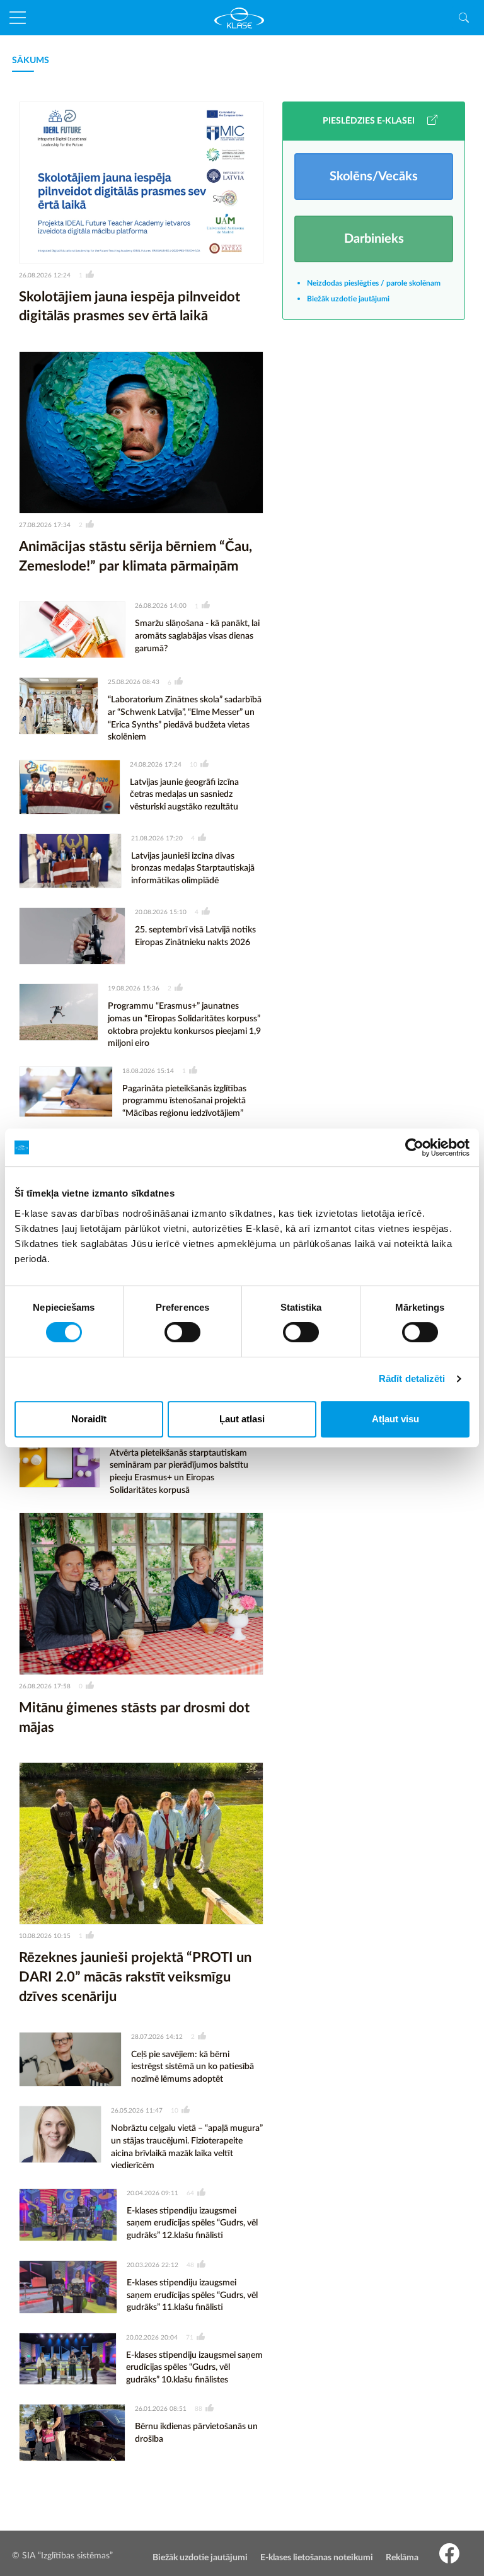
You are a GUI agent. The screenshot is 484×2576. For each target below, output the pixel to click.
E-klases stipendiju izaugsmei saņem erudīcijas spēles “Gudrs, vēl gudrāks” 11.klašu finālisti (192, 2295)
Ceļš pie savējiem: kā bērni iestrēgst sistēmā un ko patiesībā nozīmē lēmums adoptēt (193, 2067)
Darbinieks (374, 239)
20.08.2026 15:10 (161, 912)
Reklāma (402, 2558)
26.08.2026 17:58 (45, 1686)
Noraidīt (89, 1419)
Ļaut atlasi (242, 1419)
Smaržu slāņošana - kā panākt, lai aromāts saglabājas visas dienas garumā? (197, 636)
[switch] (182, 1332)
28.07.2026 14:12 (157, 2037)
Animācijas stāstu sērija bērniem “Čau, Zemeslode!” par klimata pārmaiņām (135, 556)
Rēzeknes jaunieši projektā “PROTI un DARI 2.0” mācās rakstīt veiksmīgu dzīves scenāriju (135, 1977)
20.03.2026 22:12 (153, 2265)
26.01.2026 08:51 (161, 2409)
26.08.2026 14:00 (161, 606)
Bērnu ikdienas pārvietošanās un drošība (196, 2433)
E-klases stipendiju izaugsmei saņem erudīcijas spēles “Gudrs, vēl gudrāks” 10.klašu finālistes (194, 2368)
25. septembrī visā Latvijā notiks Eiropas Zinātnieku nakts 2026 (195, 936)
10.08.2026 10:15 (45, 1936)
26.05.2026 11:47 (137, 2111)
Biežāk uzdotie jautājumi (348, 299)
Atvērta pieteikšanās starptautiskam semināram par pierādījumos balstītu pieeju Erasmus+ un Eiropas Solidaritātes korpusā (179, 1472)
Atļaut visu (395, 1419)
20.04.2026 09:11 (153, 2193)
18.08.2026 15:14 (148, 1071)
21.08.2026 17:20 (157, 838)
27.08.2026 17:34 (45, 525)
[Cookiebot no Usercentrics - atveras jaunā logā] (414, 1147)
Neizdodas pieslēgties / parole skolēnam (374, 283)
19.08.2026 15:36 (134, 989)
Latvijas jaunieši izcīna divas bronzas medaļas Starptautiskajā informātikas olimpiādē (193, 868)
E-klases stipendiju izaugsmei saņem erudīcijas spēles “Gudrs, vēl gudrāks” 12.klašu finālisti (192, 2223)
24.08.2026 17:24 (156, 765)
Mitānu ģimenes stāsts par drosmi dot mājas (134, 1718)
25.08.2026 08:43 (134, 682)
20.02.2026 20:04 (152, 2338)
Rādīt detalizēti (412, 1378)
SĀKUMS (31, 61)
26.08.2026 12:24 (45, 276)
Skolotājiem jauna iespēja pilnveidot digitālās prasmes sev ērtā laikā (130, 307)
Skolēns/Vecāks (374, 177)
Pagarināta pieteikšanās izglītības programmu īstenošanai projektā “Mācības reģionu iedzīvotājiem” (184, 1101)
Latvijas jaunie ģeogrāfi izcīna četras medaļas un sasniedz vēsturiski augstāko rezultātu (184, 795)
